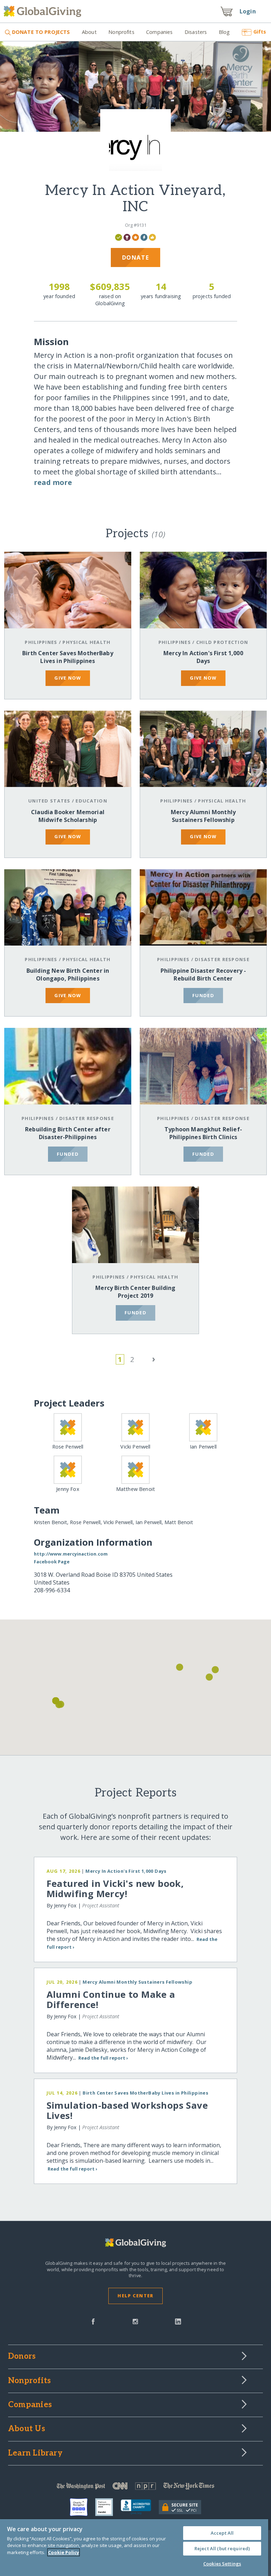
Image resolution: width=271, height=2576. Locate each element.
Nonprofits (121, 32)
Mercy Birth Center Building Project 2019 (135, 1292)
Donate (136, 257)
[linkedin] (178, 2321)
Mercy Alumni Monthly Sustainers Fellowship (203, 816)
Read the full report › (103, 2058)
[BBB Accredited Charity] (140, 2507)
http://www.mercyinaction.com (71, 1554)
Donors (22, 2357)
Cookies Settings (222, 2564)
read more (53, 482)
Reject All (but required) (222, 2548)
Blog (224, 32)
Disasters (196, 32)
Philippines (41, 642)
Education (91, 801)
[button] (180, 1667)
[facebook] (93, 2321)
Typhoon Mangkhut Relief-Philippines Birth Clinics (203, 1133)
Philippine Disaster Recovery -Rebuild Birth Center (203, 975)
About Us (27, 2429)
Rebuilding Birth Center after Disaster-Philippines (68, 1133)
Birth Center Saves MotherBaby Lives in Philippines (68, 657)
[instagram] (135, 2321)
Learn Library (35, 2453)
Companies (159, 32)
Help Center (135, 2296)
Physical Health (86, 642)
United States (49, 801)
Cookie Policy (64, 2552)
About (89, 32)
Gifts (260, 32)
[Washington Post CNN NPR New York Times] (135, 2488)
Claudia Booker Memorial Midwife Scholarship (68, 816)
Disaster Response (222, 959)
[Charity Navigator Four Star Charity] (83, 2507)
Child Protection (222, 642)
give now (68, 678)
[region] (134, 2548)
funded (203, 995)
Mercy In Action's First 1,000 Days (203, 657)
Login (248, 11)
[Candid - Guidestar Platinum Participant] (108, 2507)
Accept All (222, 2533)
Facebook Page (52, 1562)
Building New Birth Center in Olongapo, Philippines (68, 975)
